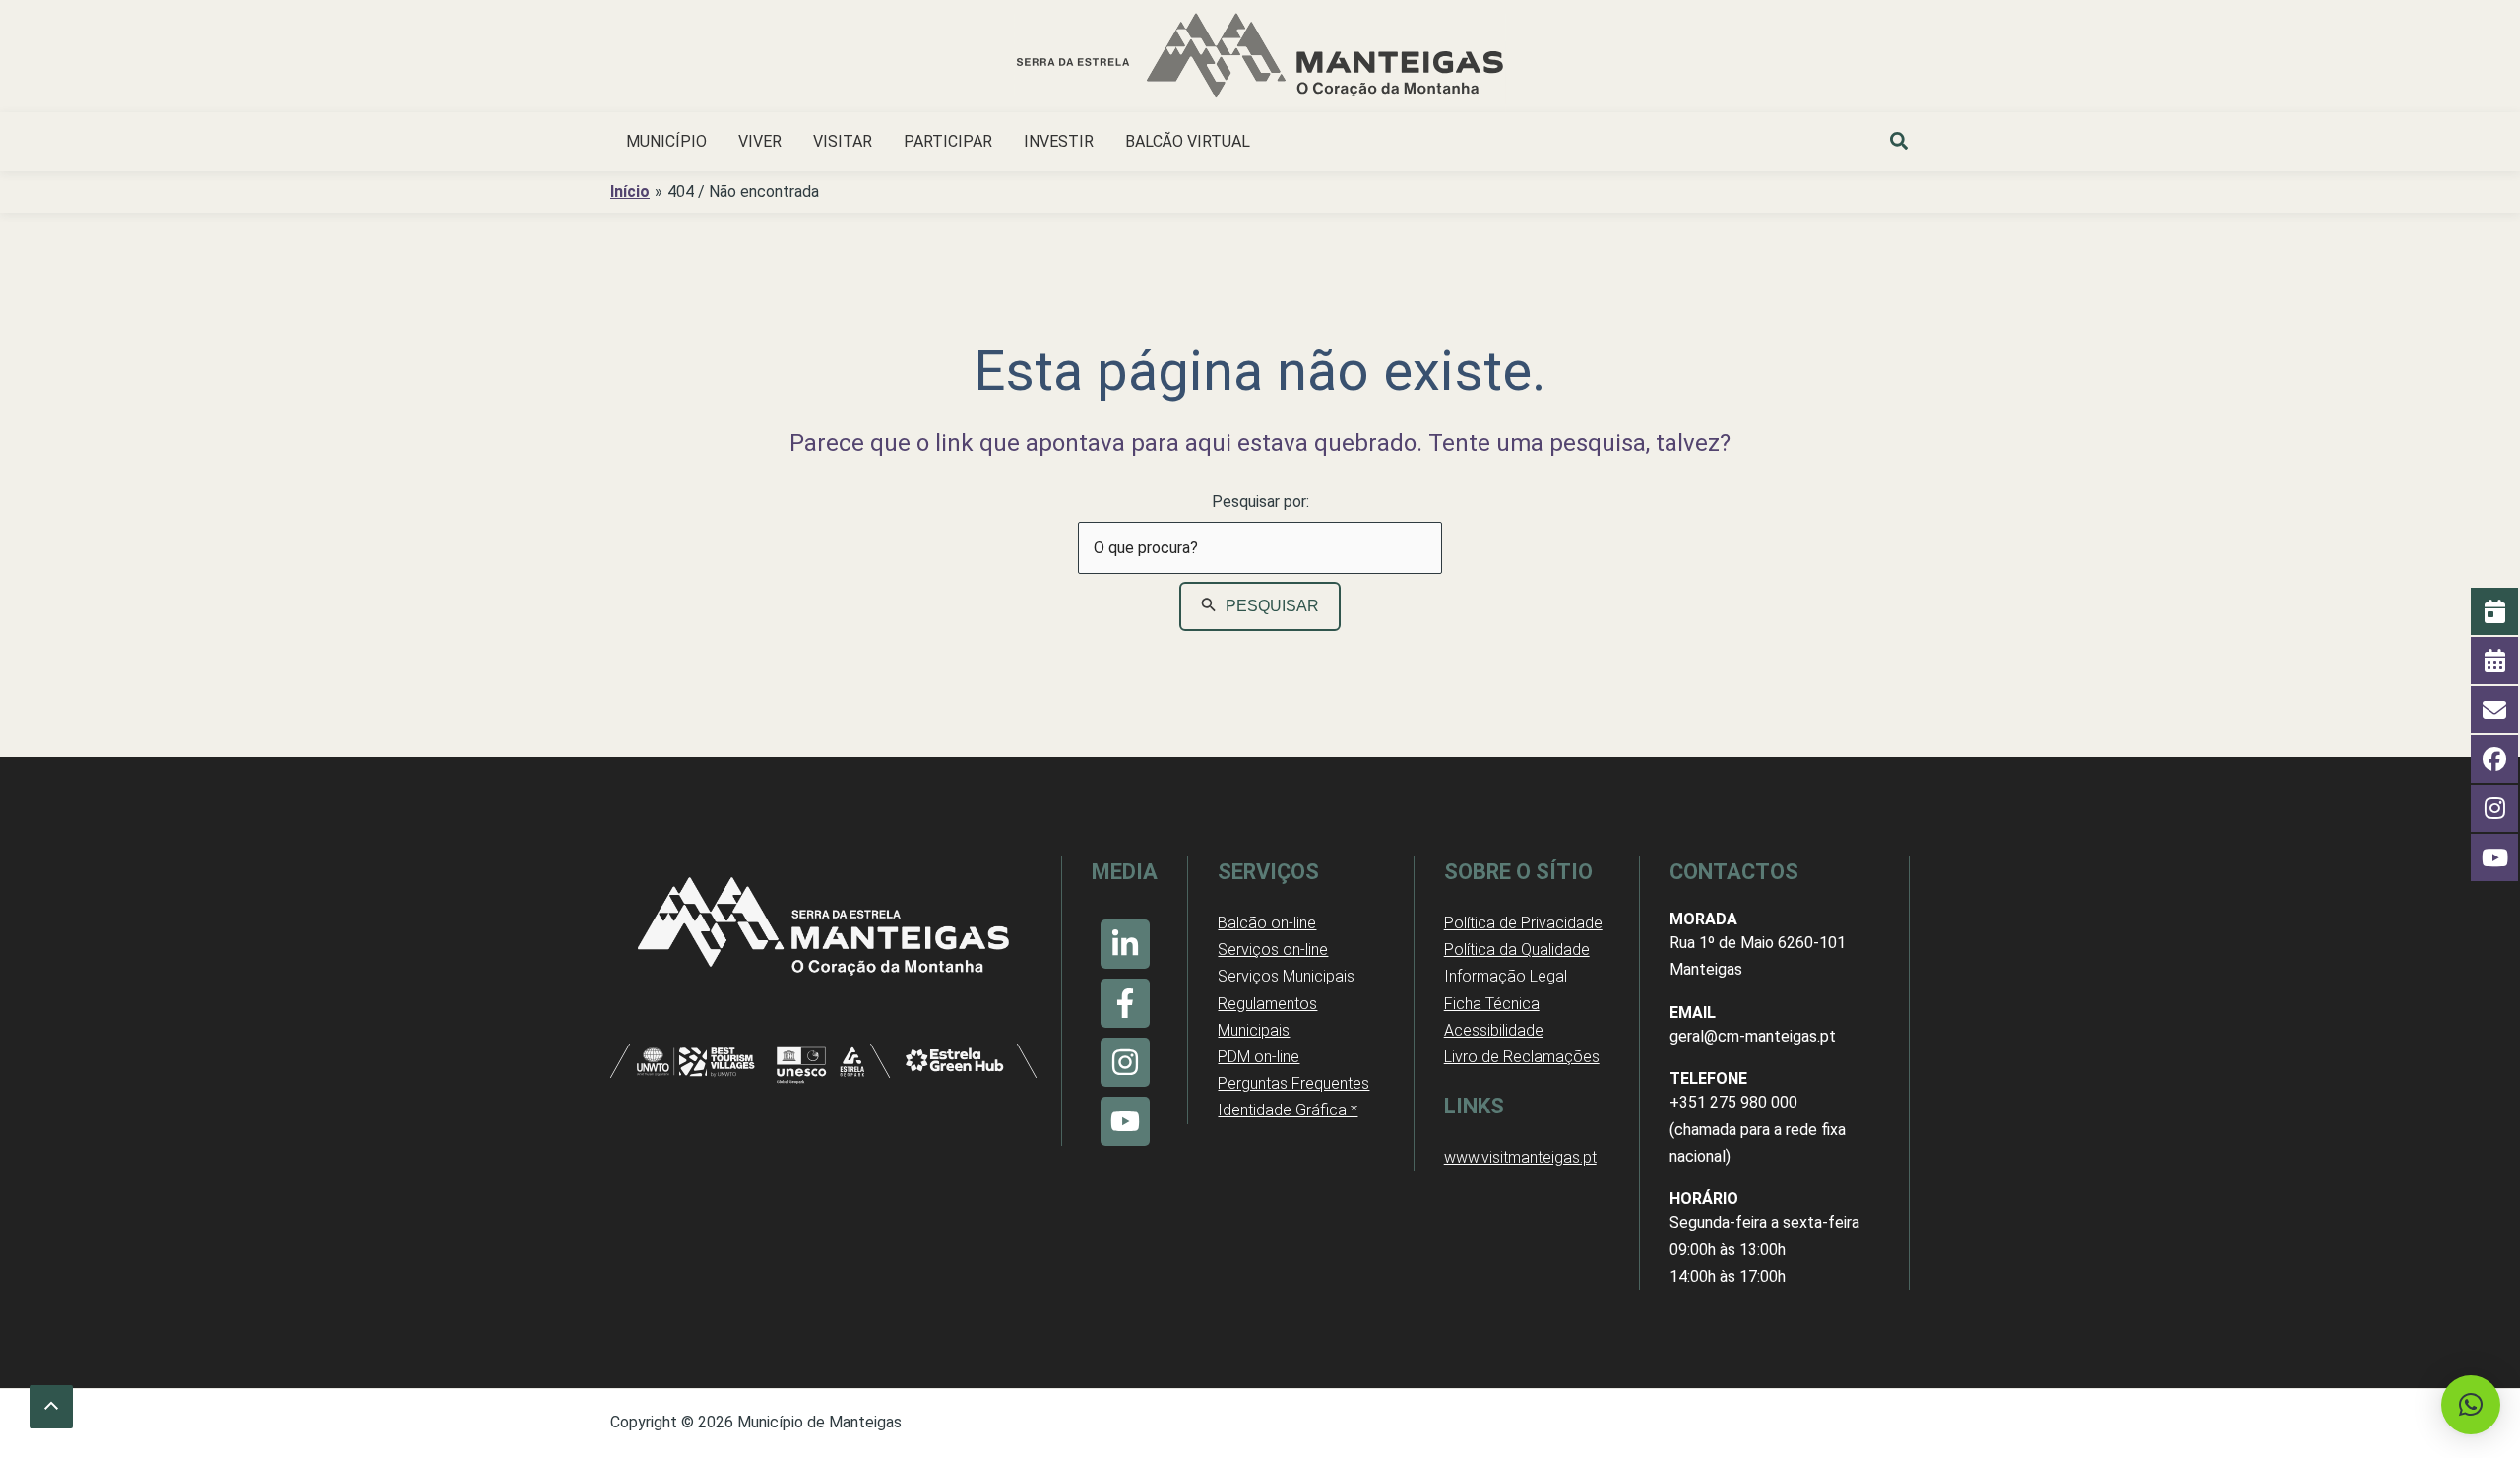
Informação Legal (1506, 976)
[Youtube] (1125, 1121)
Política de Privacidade (1523, 923)
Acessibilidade (1494, 1030)
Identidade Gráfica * (1288, 1110)
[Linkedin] (1125, 944)
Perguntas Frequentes (1293, 1083)
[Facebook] (1125, 1003)
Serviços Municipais (1286, 976)
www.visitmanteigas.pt (1520, 1157)
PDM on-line (1259, 1057)
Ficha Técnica (1492, 1004)
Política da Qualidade (1517, 950)
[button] (1900, 144)
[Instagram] (1125, 1062)
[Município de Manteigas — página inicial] (1260, 59)
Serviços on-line (1273, 950)
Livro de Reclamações (1522, 1057)
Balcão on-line (1267, 923)
